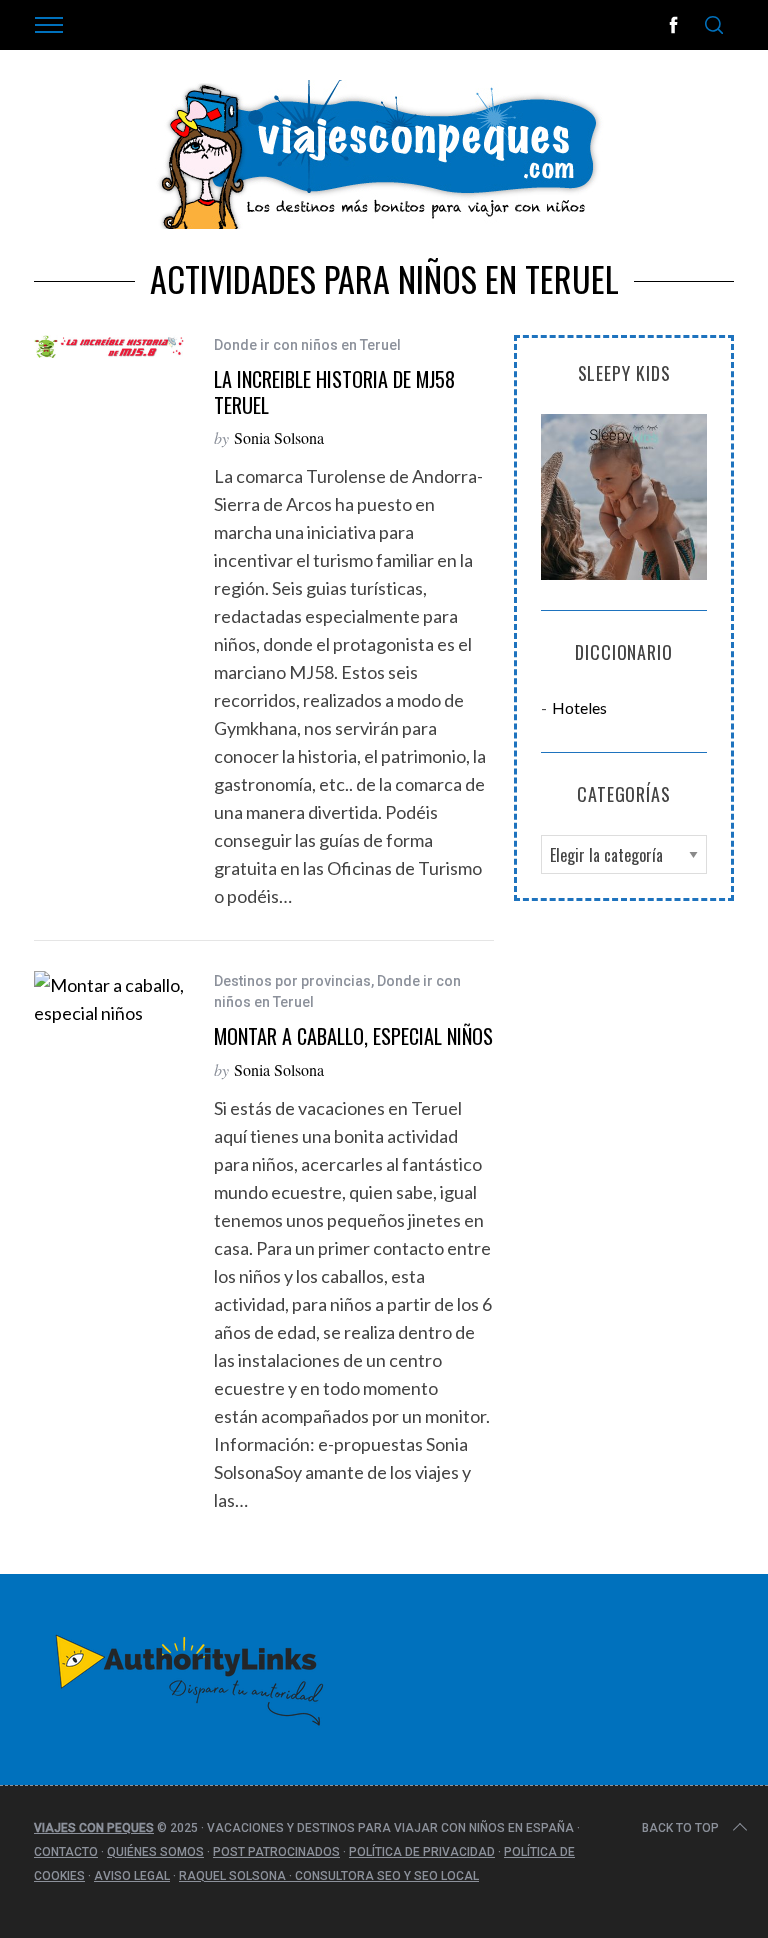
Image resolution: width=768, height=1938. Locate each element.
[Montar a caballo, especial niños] (109, 999)
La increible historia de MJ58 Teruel (334, 392)
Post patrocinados (276, 1852)
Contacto (66, 1852)
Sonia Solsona (279, 437)
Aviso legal (132, 1876)
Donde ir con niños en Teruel (307, 345)
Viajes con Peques (94, 1828)
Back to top (680, 1828)
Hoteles (579, 707)
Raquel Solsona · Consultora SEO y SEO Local (329, 1876)
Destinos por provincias (292, 981)
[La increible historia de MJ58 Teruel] (109, 346)
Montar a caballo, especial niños (353, 1036)
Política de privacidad (422, 1852)
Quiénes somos (155, 1852)
